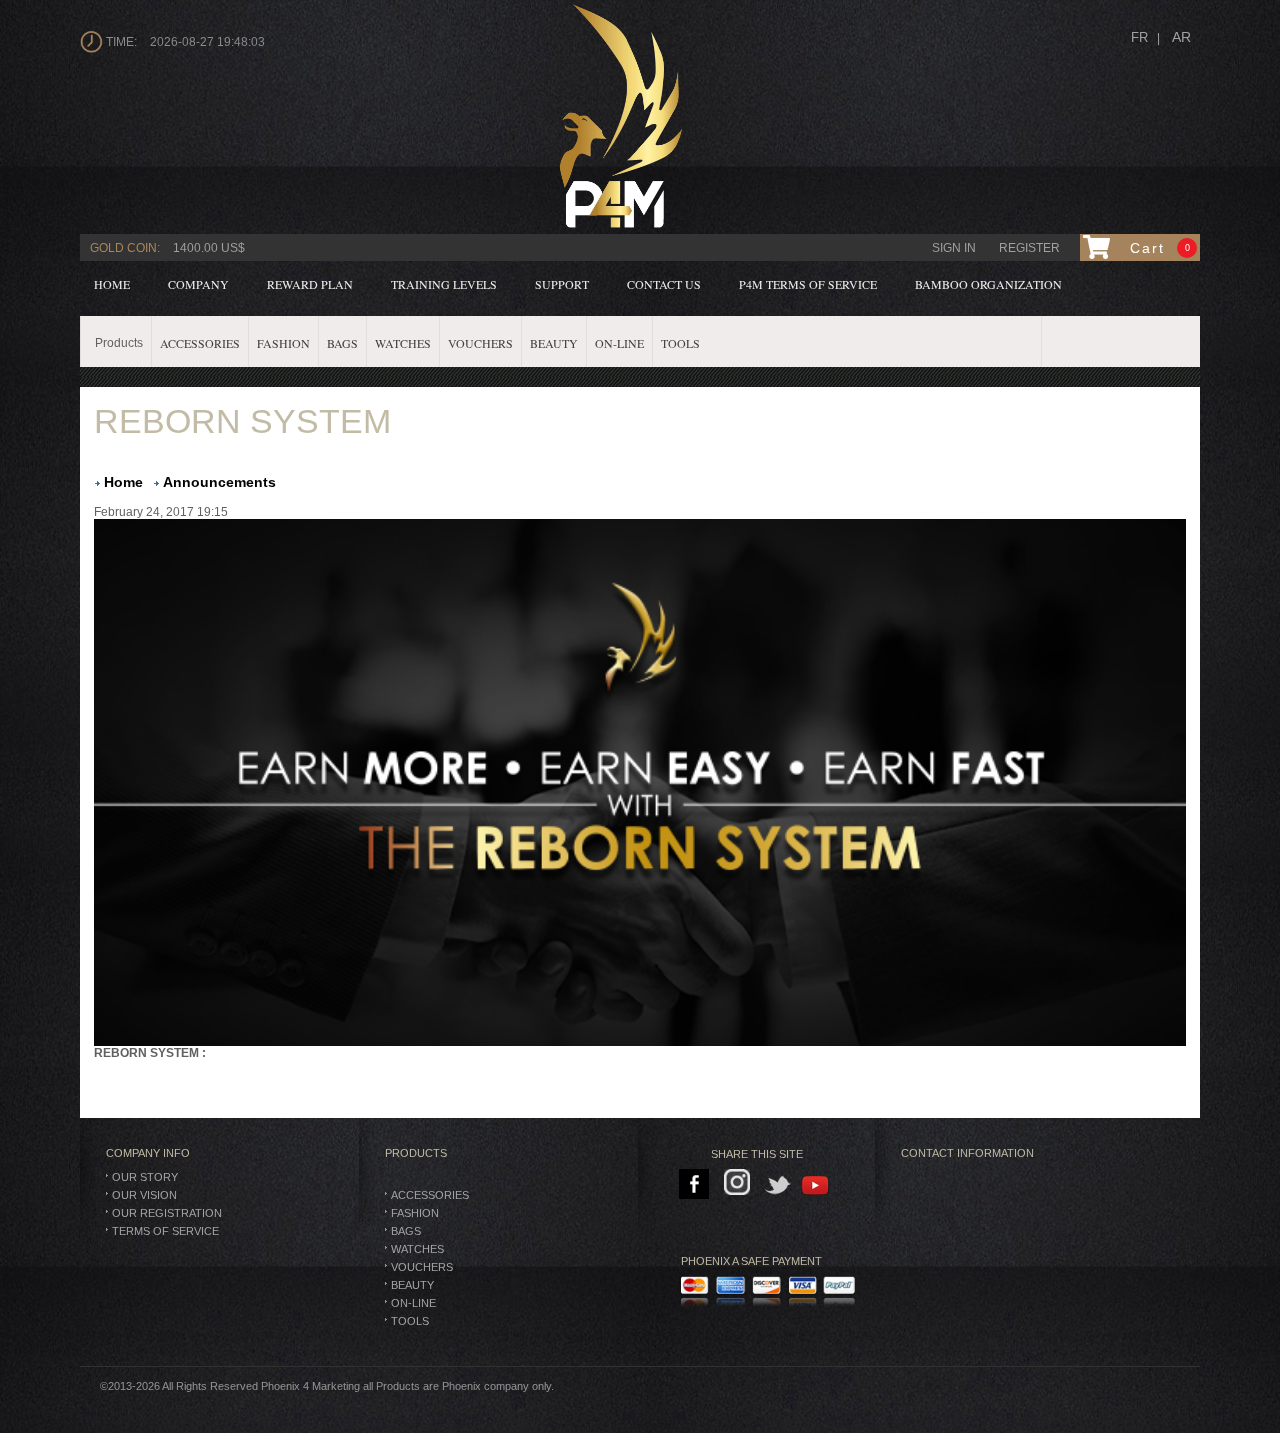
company (198, 284)
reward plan (310, 284)
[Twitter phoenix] (778, 1185)
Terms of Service (165, 1231)
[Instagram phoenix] (740, 1185)
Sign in (954, 248)
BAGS (406, 1231)
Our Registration (167, 1213)
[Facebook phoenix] (695, 1185)
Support (562, 284)
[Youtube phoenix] (816, 1185)
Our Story (145, 1177)
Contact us (664, 284)
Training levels (444, 284)
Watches (417, 1249)
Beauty (412, 1285)
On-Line (413, 1303)
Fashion (415, 1213)
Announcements (219, 482)
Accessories (430, 1195)
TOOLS (410, 1321)
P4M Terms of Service (808, 284)
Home (112, 284)
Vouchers (422, 1267)
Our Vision (144, 1195)
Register (1029, 248)
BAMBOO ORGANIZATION (988, 284)
